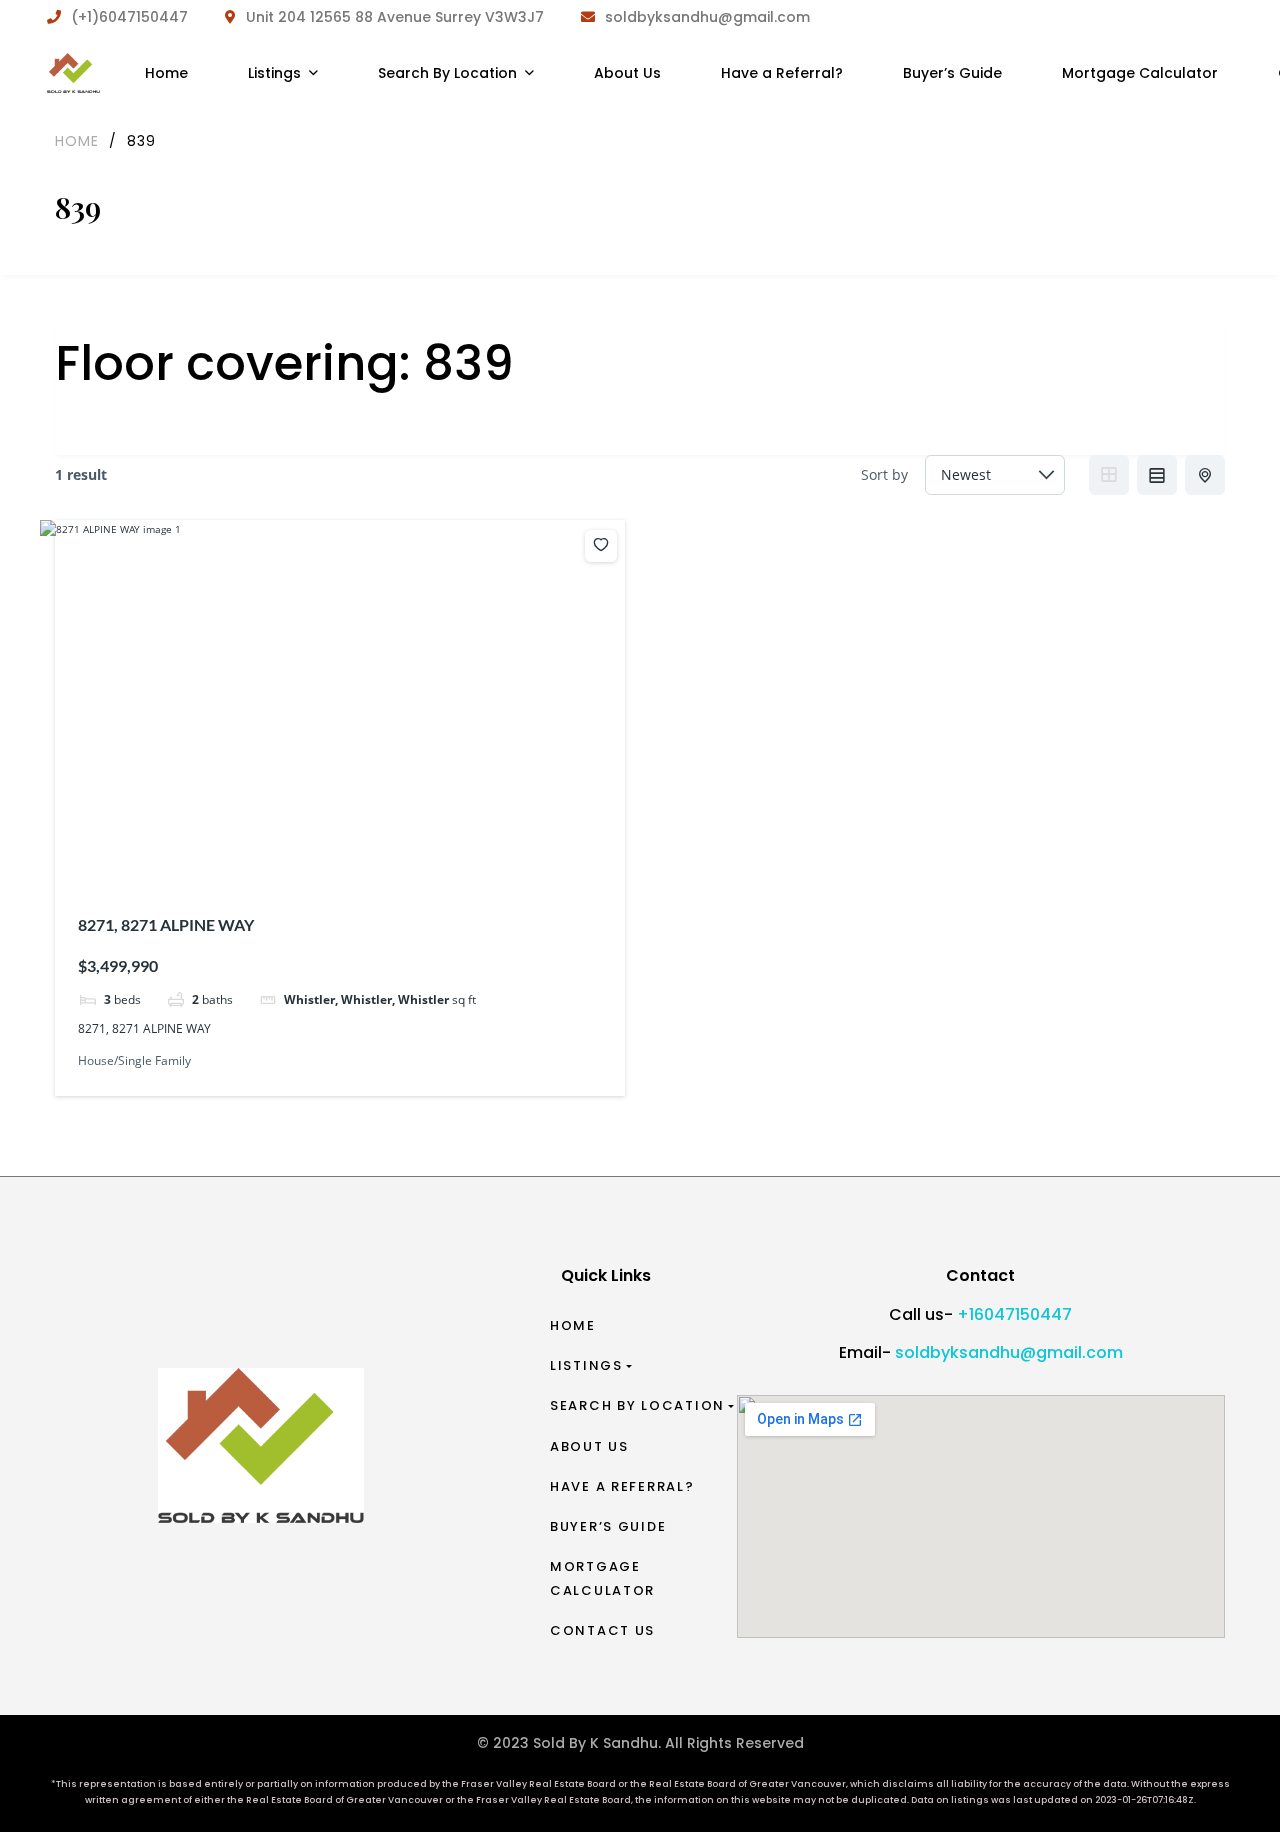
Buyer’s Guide (608, 1526)
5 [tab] (361, 856)
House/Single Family (134, 1060)
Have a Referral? (622, 1486)
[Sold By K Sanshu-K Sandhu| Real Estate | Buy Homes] (73, 73)
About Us (589, 1446)
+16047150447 (1014, 1314)
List (1157, 475)
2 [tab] (307, 856)
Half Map (1205, 475)
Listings (586, 1365)
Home (573, 1325)
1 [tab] (289, 856)
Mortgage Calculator (602, 1578)
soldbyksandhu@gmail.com (1009, 1352)
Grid (1109, 475)
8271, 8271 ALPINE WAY (166, 924)
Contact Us (602, 1630)
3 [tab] (325, 856)
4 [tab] (343, 856)
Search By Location (637, 1405)
